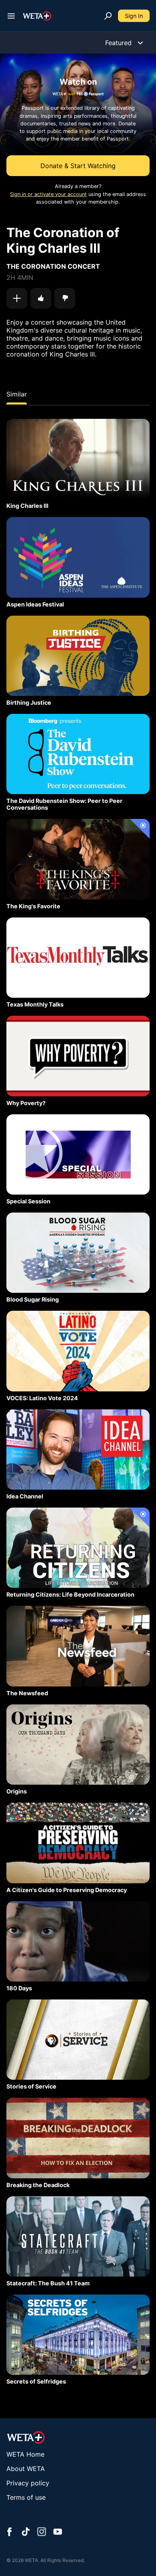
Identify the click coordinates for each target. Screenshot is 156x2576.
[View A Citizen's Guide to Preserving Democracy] (78, 1843)
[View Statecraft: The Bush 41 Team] (78, 2236)
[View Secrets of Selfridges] (78, 2335)
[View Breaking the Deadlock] (78, 2138)
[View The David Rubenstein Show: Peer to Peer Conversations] (78, 754)
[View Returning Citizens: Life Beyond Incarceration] (78, 1548)
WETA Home (25, 2454)
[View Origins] (78, 1745)
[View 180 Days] (78, 1941)
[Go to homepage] (37, 16)
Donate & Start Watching (78, 166)
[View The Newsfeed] (78, 1646)
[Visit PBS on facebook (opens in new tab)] (10, 2532)
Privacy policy (28, 2483)
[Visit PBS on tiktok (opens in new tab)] (26, 2532)
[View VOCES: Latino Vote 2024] (78, 1351)
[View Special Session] (78, 1154)
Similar (17, 394)
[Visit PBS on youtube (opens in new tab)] (58, 2532)
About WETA (26, 2469)
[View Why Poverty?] (78, 1056)
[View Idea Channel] (78, 1449)
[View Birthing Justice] (78, 656)
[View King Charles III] (78, 459)
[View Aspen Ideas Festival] (78, 557)
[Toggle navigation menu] (11, 16)
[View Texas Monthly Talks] (78, 958)
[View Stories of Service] (78, 2040)
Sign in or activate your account (48, 194)
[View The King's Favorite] (78, 859)
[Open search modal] (108, 16)
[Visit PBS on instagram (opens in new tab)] (42, 2532)
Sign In (134, 16)
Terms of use (26, 2497)
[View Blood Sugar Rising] (78, 1253)
